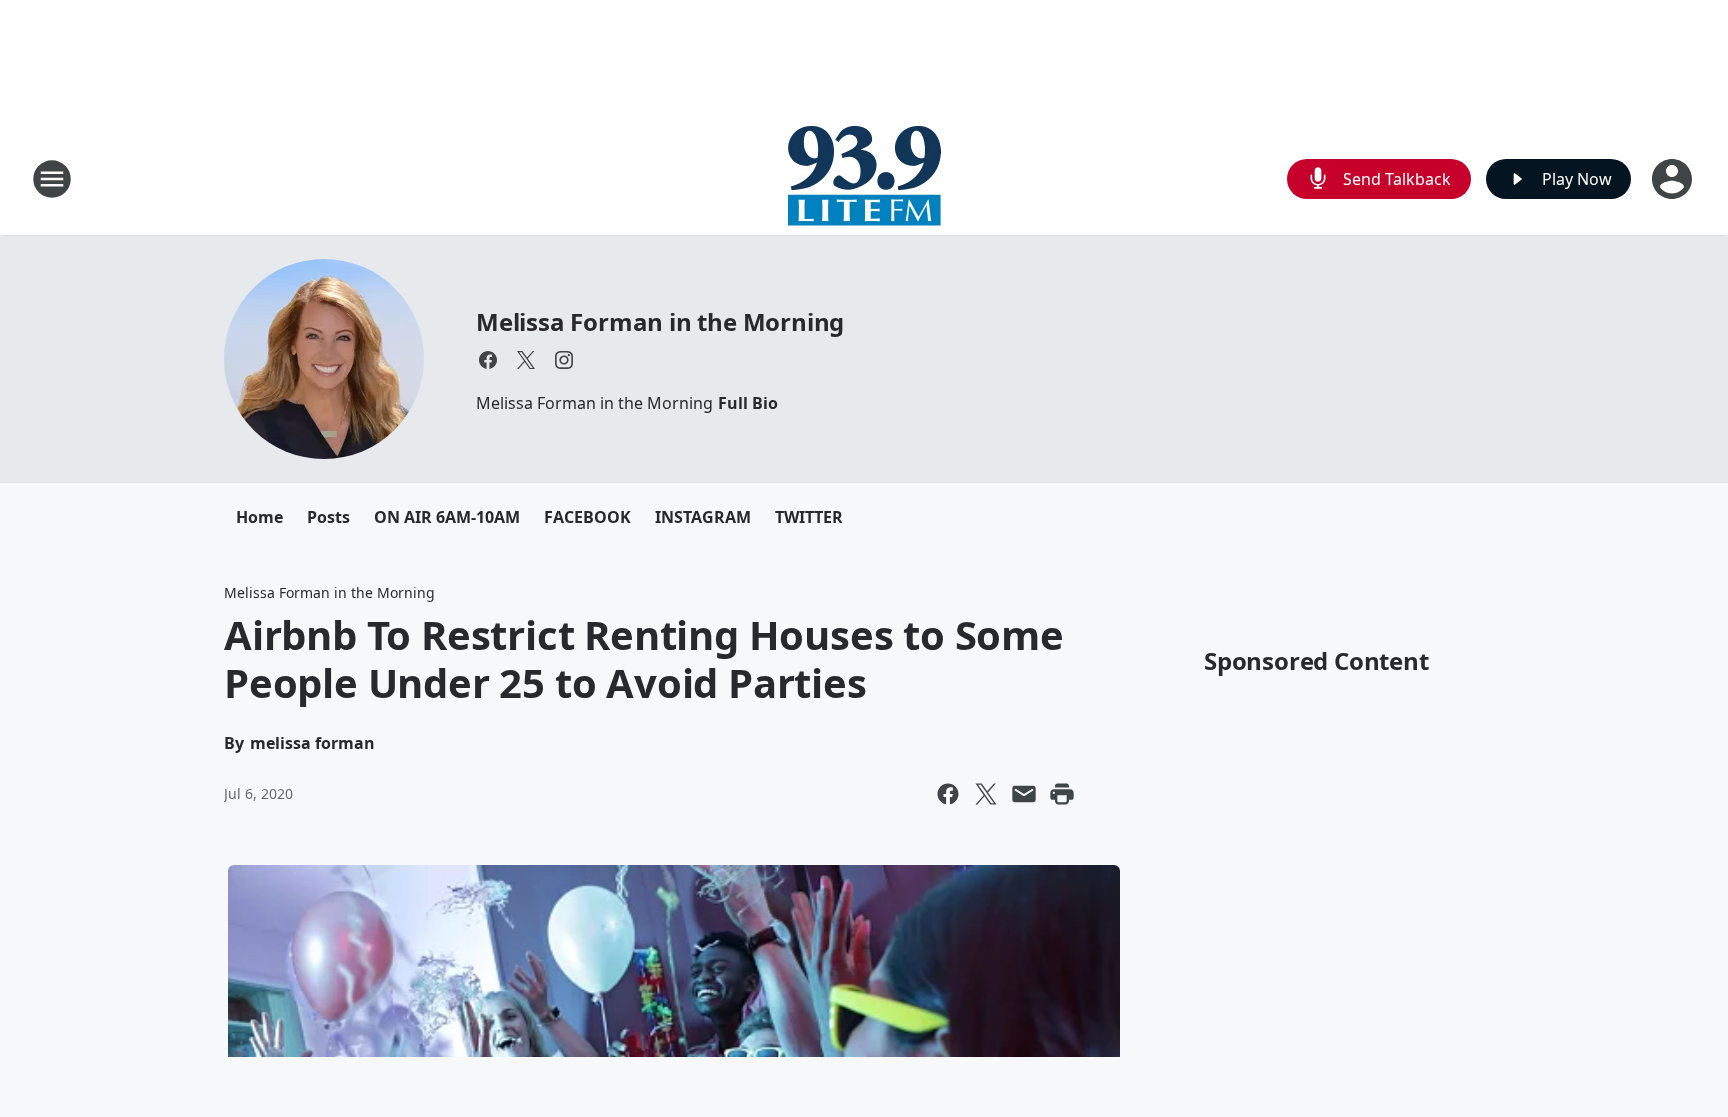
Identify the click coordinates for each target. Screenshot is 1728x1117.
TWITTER (809, 517)
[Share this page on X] (986, 794)
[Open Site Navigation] (52, 179)
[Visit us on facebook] (488, 360)
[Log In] (1674, 179)
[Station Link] (864, 178)
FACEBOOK (587, 517)
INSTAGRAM (703, 517)
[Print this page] (1062, 794)
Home (259, 517)
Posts (328, 517)
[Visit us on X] (526, 360)
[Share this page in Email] (1024, 794)
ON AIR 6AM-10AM (447, 517)
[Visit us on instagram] (564, 360)
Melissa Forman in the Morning (660, 321)
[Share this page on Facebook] (948, 794)
